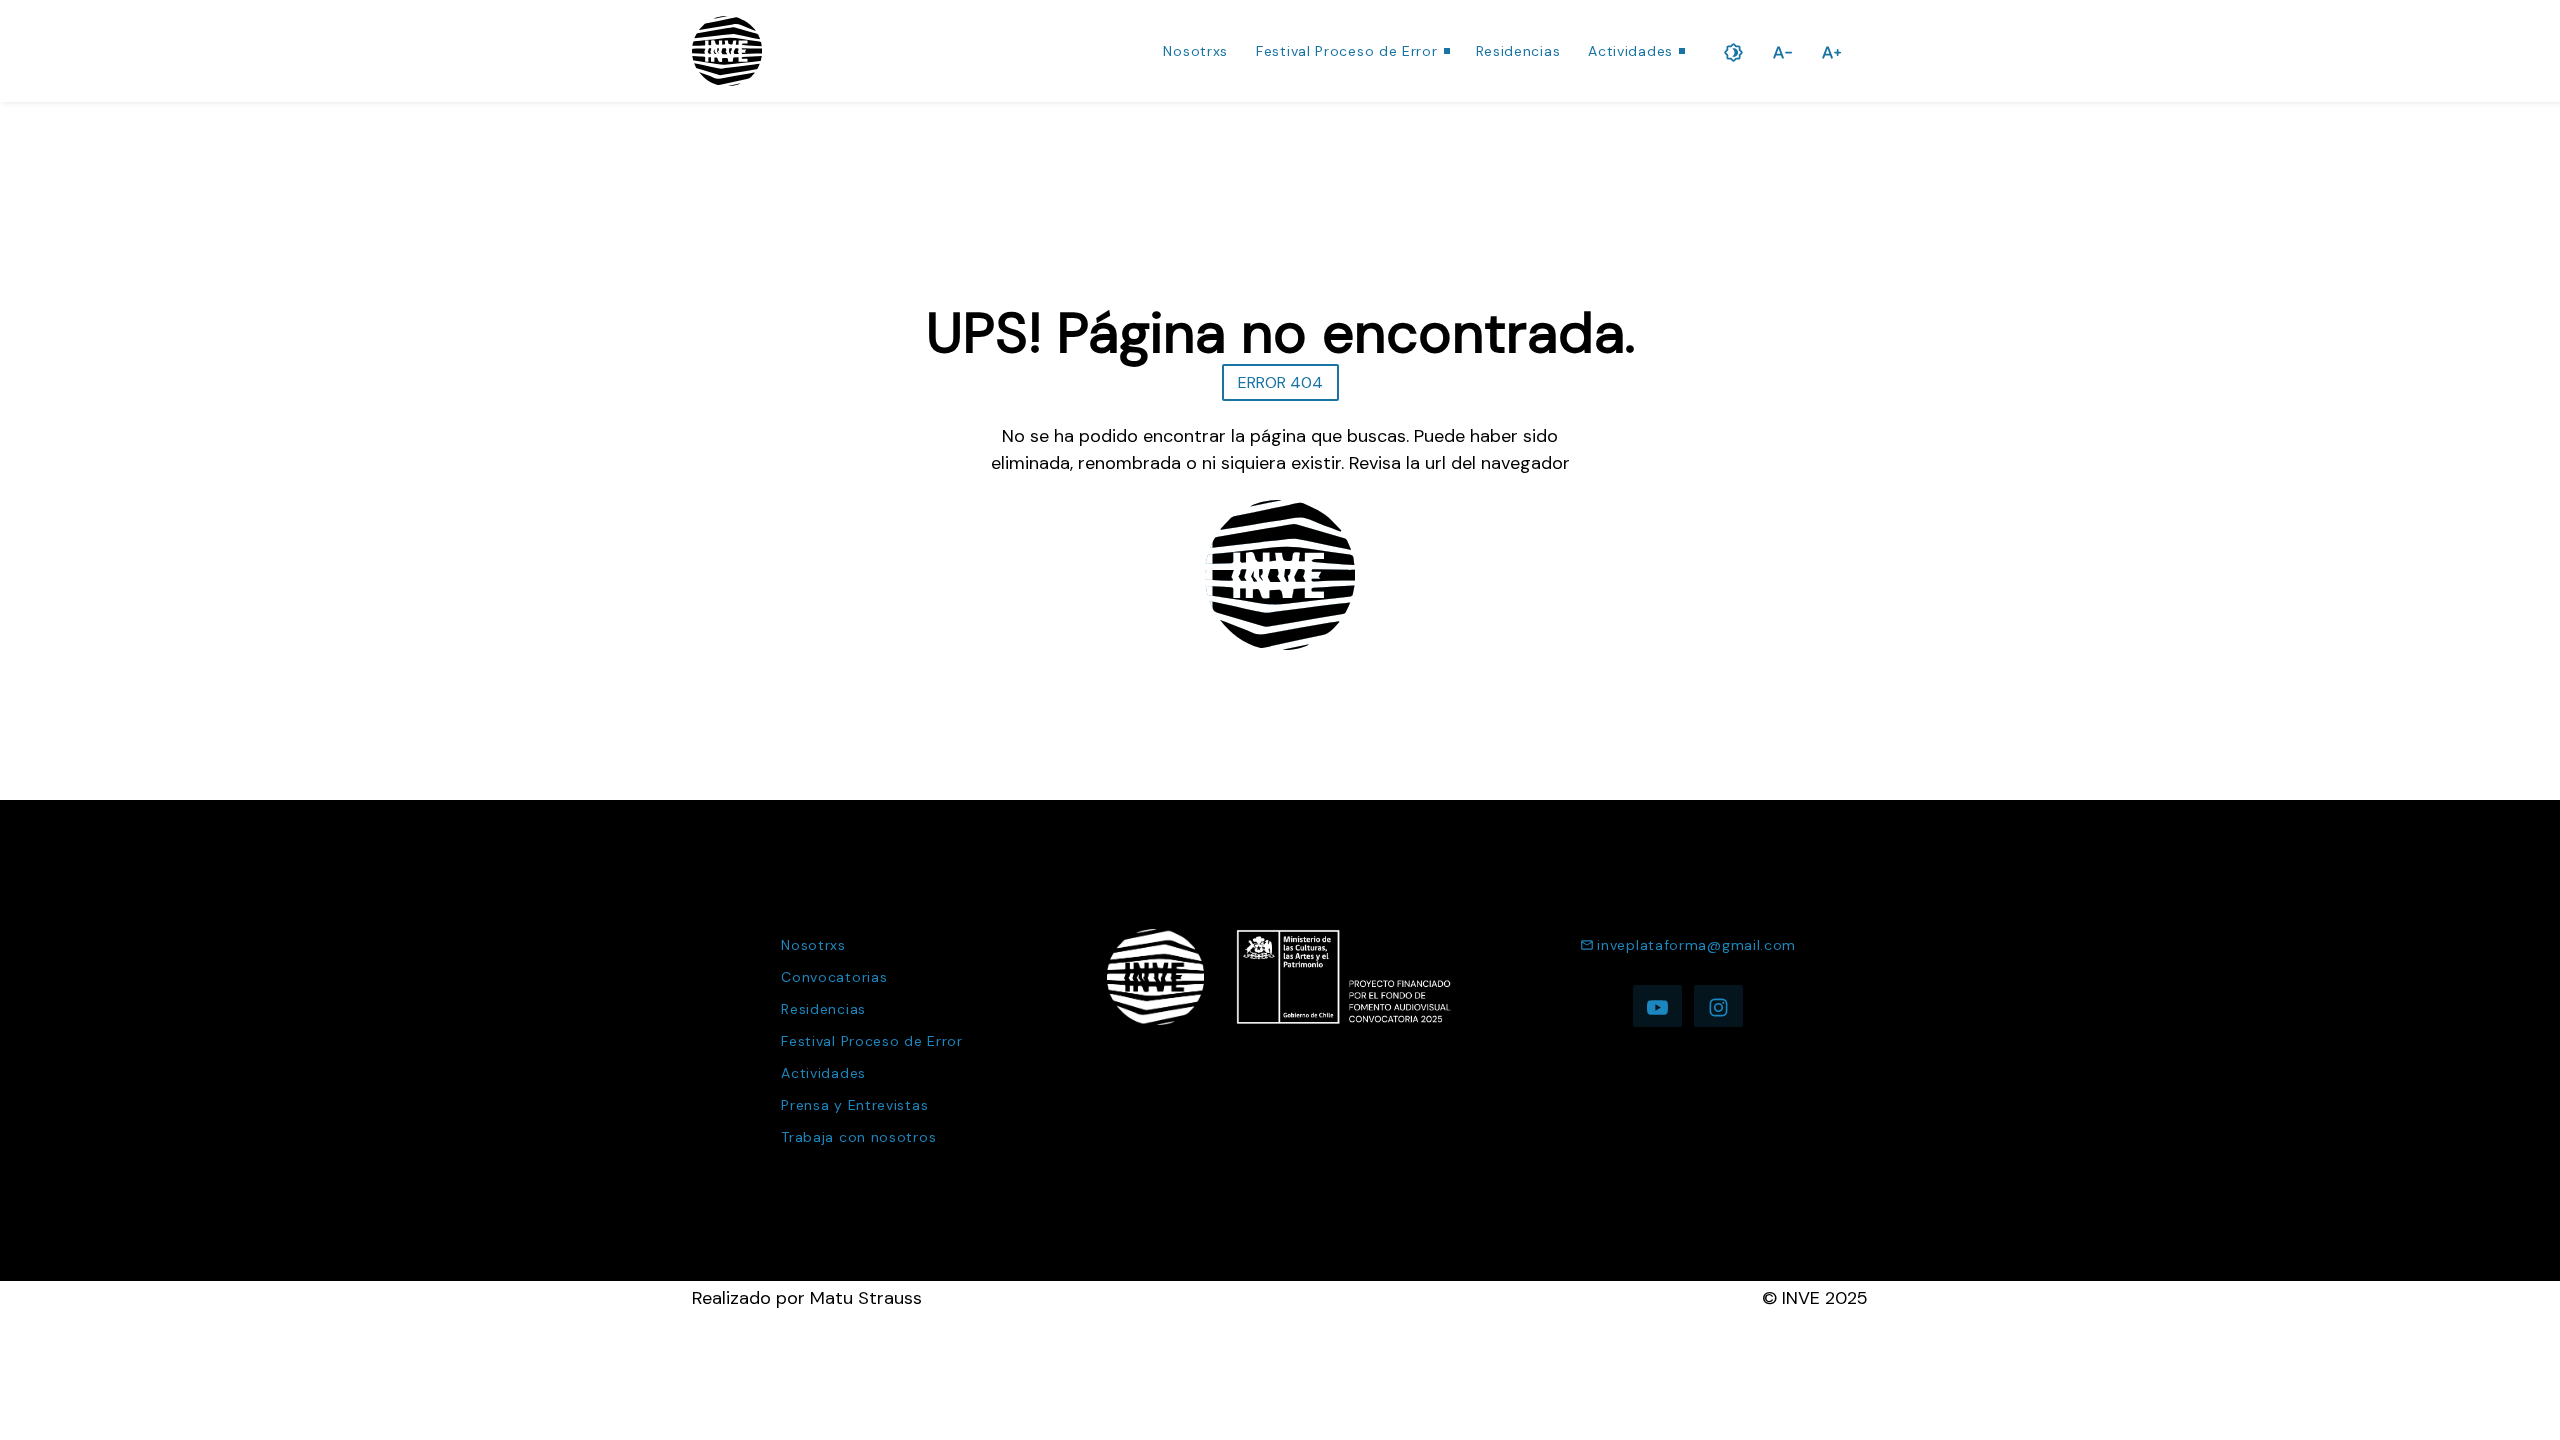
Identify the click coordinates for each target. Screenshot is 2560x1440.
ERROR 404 (1280, 382)
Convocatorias (834, 977)
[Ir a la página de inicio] (727, 51)
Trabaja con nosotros (858, 1137)
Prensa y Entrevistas (854, 1105)
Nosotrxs (1195, 51)
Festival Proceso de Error (1347, 51)
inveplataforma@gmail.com (1696, 945)
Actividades (1630, 51)
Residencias (1518, 51)
